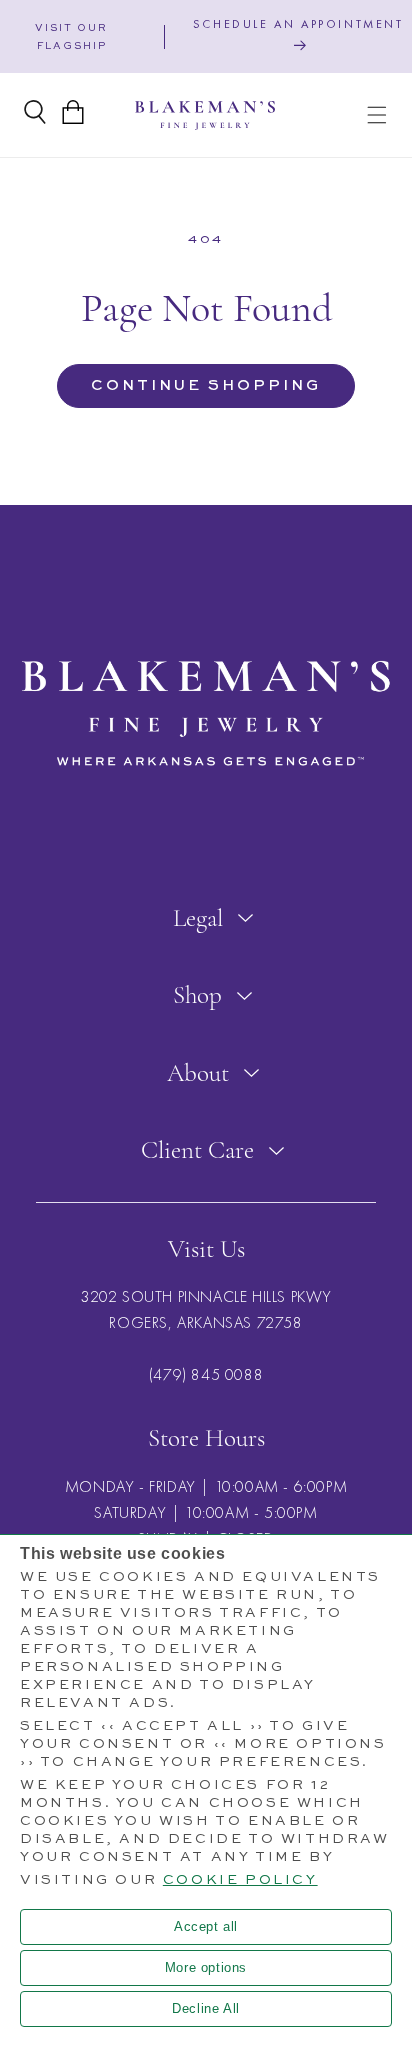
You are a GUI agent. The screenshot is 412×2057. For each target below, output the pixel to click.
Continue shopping (206, 385)
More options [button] (206, 1967)
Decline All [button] (206, 2008)
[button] (377, 115)
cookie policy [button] (240, 1880)
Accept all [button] (206, 1926)
